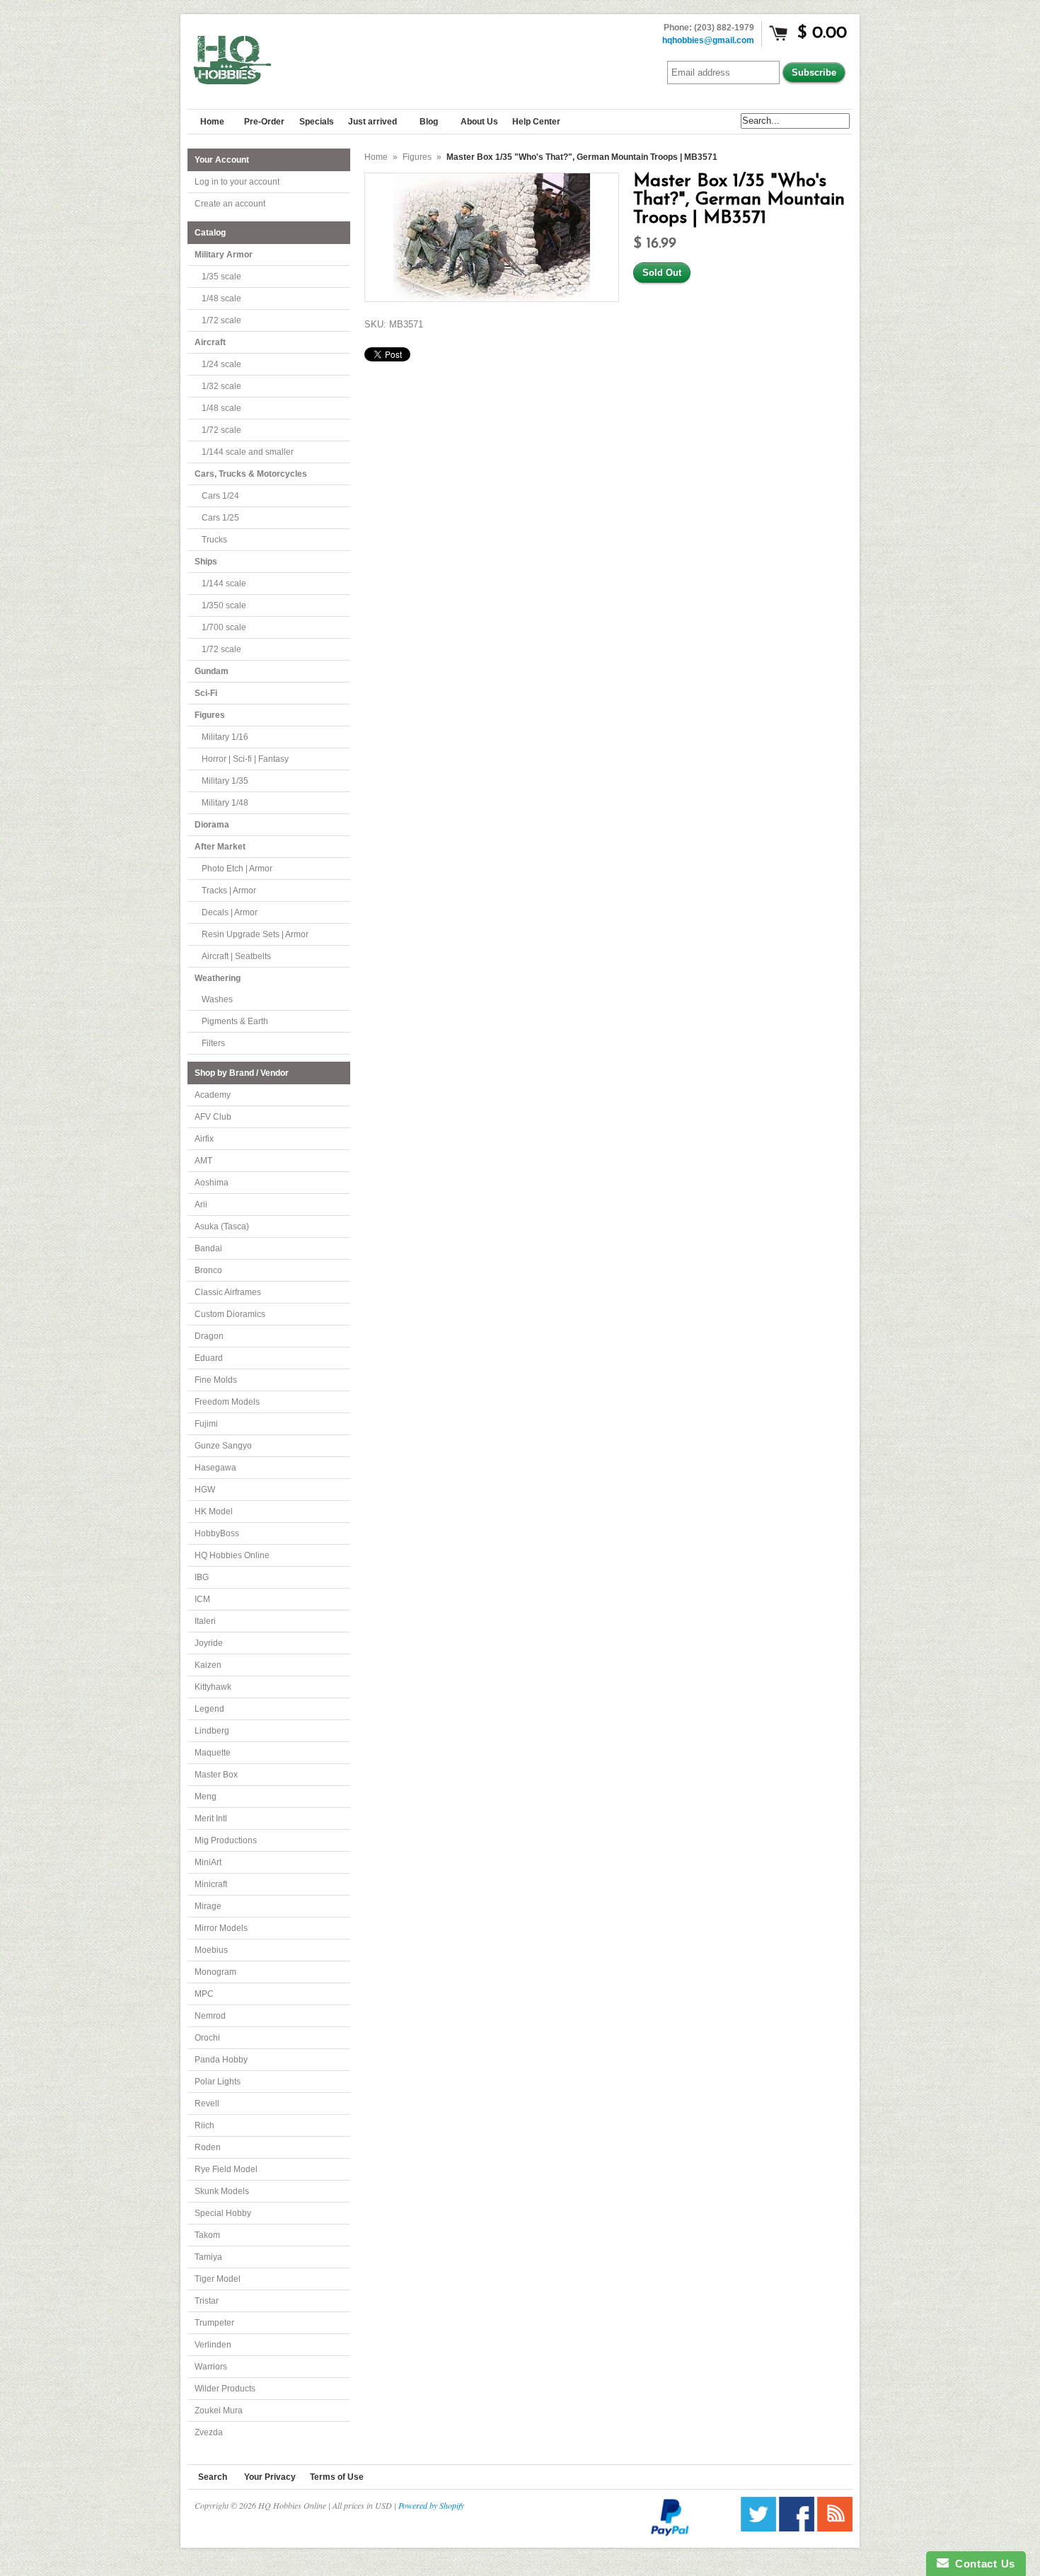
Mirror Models (221, 1928)
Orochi (207, 2038)
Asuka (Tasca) (222, 1226)
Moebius (211, 1950)
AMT (203, 1161)
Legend (209, 1709)
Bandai (208, 1248)
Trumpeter (214, 2323)
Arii (201, 1205)
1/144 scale (224, 584)
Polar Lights (218, 2082)
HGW (205, 1490)
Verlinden (213, 2345)
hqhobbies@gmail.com (708, 40)
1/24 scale (221, 364)
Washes (217, 999)
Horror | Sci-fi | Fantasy (245, 759)
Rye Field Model (226, 2169)
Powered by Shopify (431, 2505)
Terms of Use (337, 2477)
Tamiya (208, 2257)
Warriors (211, 2367)
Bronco (208, 1270)
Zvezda (209, 2432)
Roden (208, 2147)
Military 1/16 (225, 737)
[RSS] (835, 2528)
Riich (204, 2125)
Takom (207, 2235)
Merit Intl (211, 1818)
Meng (206, 1797)
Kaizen (208, 1665)
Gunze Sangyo (223, 1446)
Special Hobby (223, 2213)
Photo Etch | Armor (237, 869)
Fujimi (206, 1424)
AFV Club (213, 1117)
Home (376, 157)
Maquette (213, 1753)
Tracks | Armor (229, 890)
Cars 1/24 (220, 496)
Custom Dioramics (230, 1314)
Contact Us (982, 2564)
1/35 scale (221, 277)
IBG (202, 1577)
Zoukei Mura (219, 2410)
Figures (417, 157)
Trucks (214, 540)
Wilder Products (225, 2389)
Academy (213, 1095)
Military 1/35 (225, 781)
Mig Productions (226, 1840)
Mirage (208, 1906)
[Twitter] (758, 2528)
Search (213, 2477)
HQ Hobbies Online (232, 1555)
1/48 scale (221, 298)
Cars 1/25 (220, 518)
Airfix (204, 1139)
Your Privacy (270, 2477)
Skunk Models (222, 2191)
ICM (202, 1599)
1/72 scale (221, 320)
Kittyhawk (213, 1687)
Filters (213, 1043)
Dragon (209, 1336)
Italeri (205, 1621)
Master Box (216, 1775)
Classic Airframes (228, 1292)
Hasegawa (215, 1468)
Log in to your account (237, 182)
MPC (204, 1994)
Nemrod (210, 2016)
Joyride (209, 1643)
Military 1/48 (225, 803)
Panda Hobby (221, 2060)
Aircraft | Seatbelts (236, 956)
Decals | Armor (230, 912)
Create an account (230, 204)
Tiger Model (218, 2279)
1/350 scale (224, 605)
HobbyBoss (217, 1533)
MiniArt (208, 1862)
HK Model (214, 1512)
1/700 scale (224, 627)
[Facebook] (797, 2528)
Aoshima (212, 1183)
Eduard (209, 1358)
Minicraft (211, 1884)
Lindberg (212, 1731)
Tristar (207, 2301)
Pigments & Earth (235, 1021)
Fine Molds (216, 1380)
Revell (207, 2104)
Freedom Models (227, 1402)
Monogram (215, 1972)
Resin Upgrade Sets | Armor (255, 934)
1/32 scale (221, 386)
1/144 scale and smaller (248, 452)
